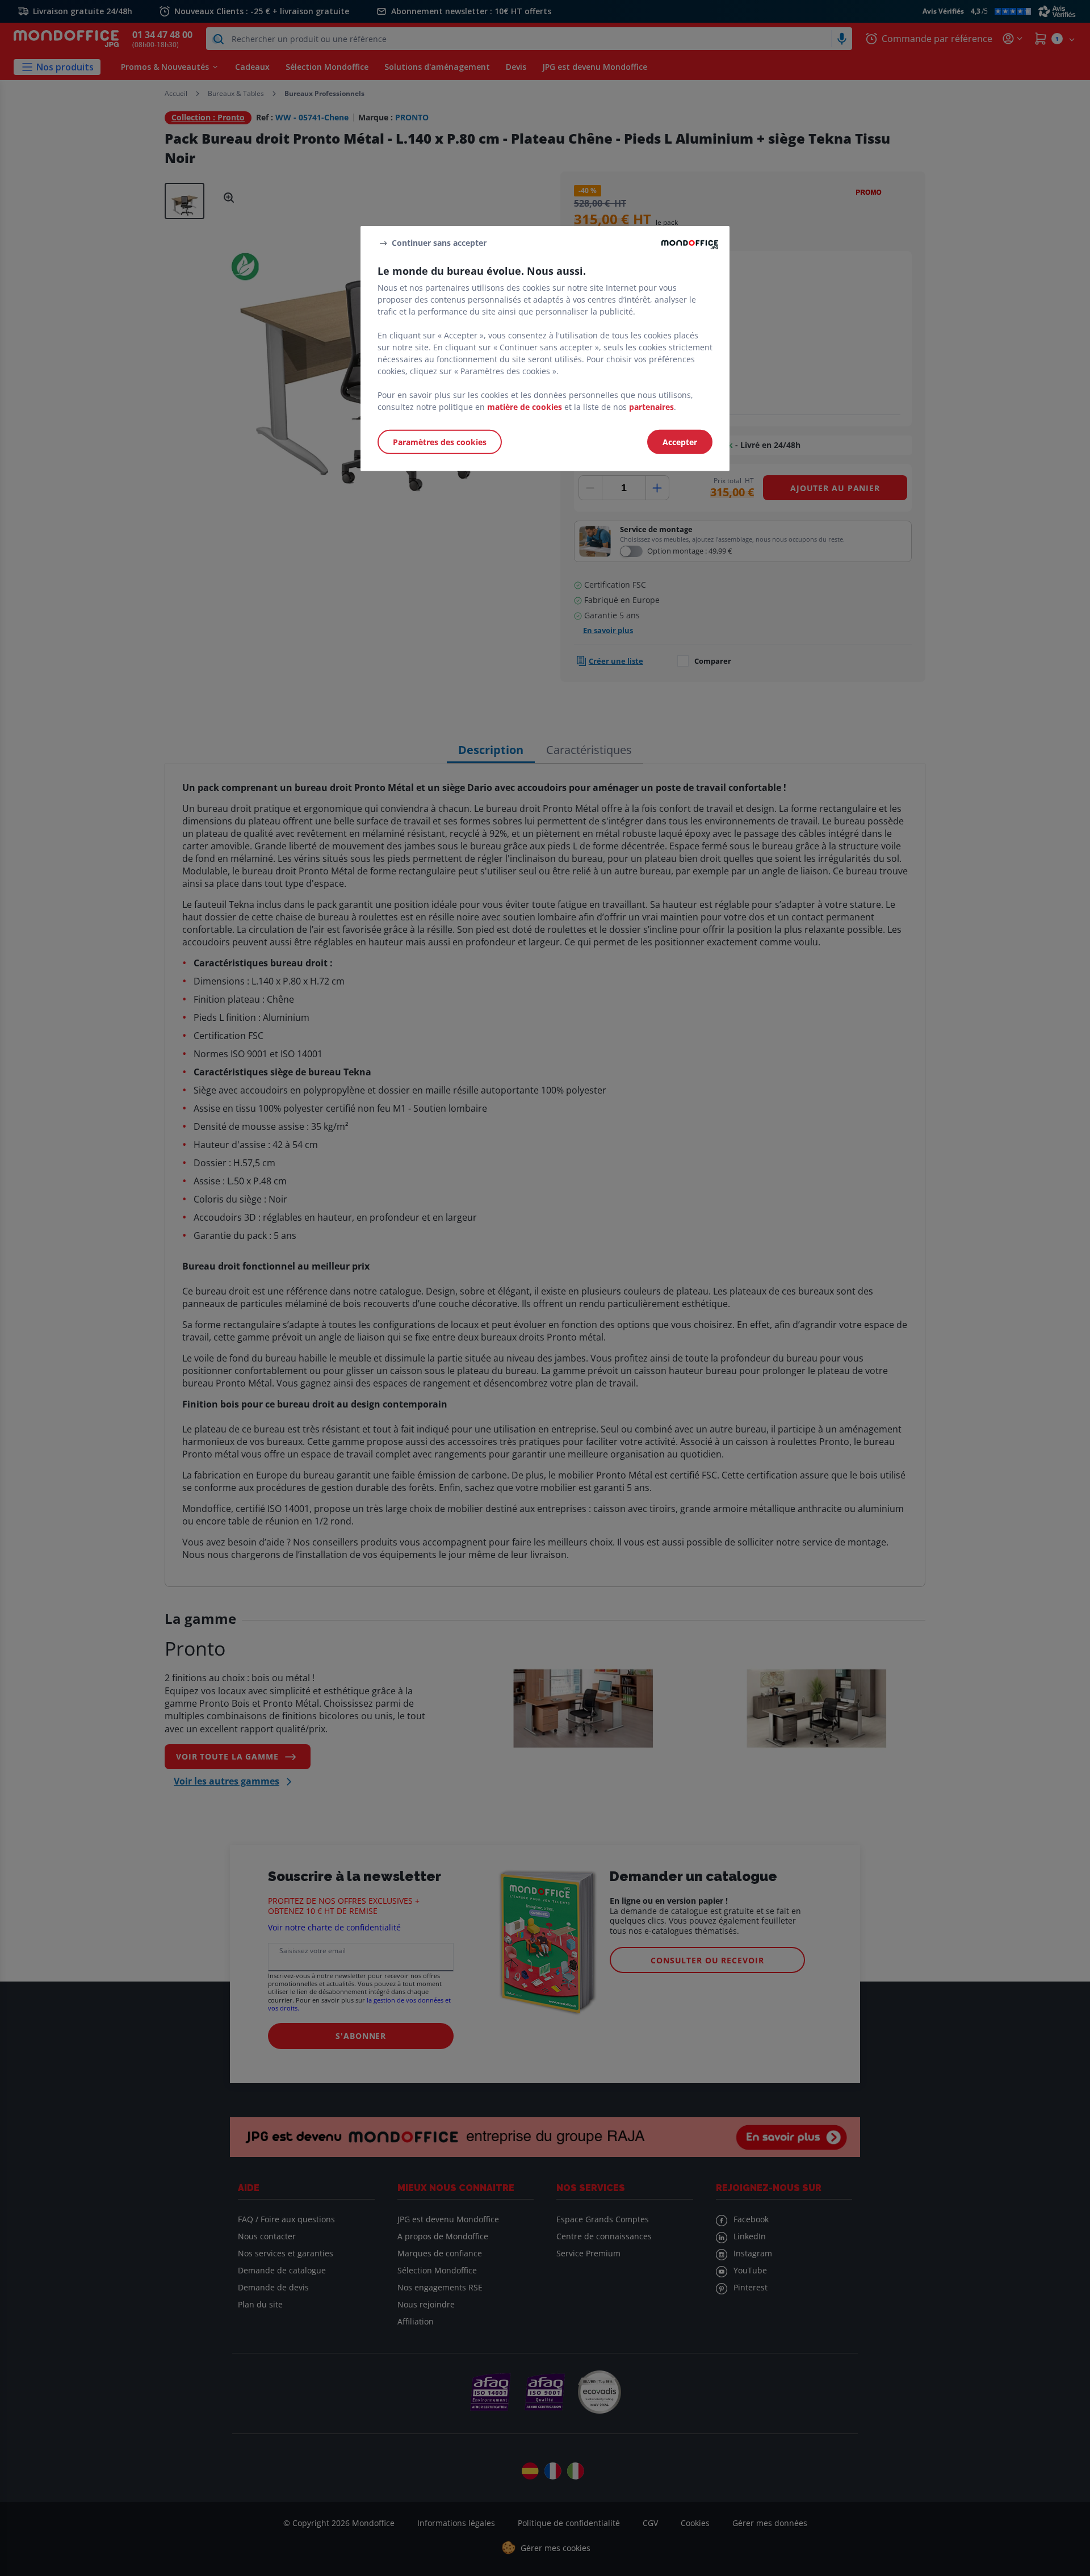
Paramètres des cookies (440, 442)
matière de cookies (525, 407)
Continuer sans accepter (439, 243)
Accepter (680, 442)
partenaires (651, 407)
